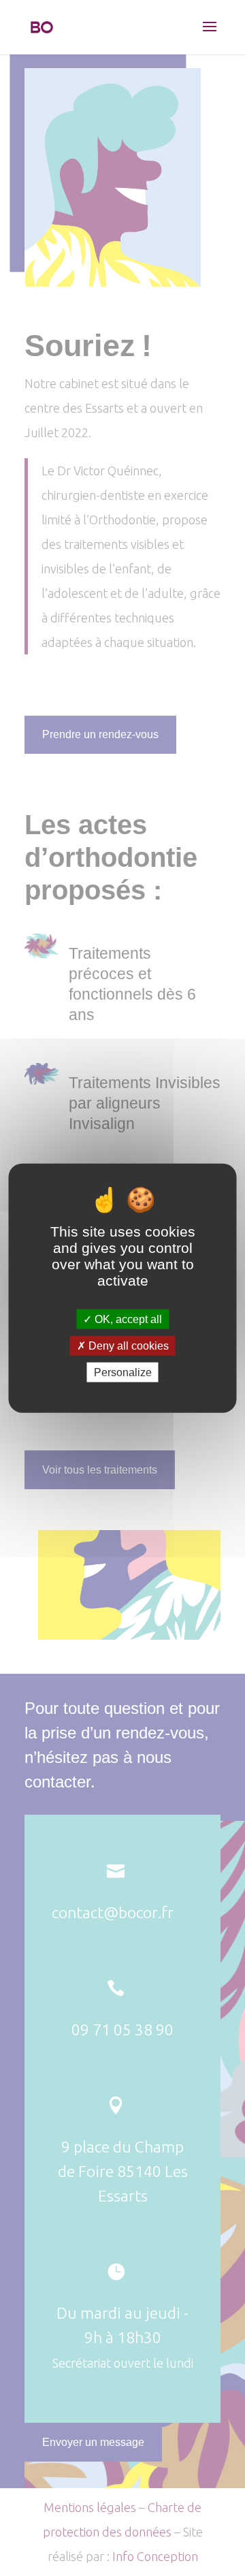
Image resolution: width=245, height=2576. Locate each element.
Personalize (123, 1372)
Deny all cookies (127, 1345)
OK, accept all (127, 1319)
